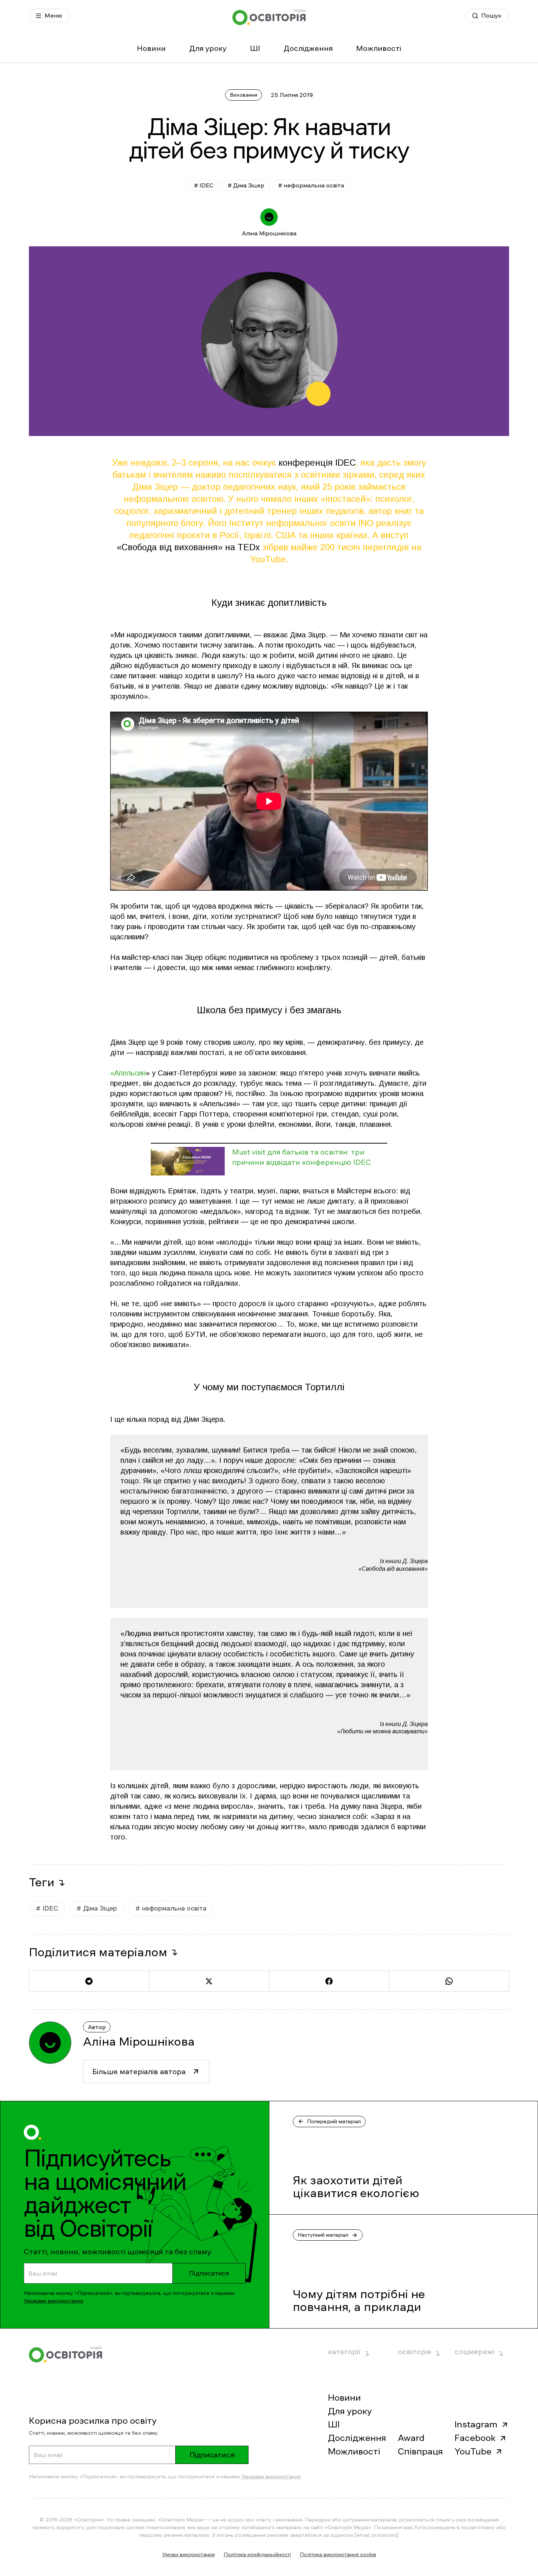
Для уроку (208, 48)
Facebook (475, 2438)
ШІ (255, 48)
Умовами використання (53, 2301)
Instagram (476, 2424)
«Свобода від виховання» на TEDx (188, 547)
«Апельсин (128, 1073)
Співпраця (420, 2452)
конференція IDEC (317, 463)
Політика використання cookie (338, 2554)
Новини (151, 48)
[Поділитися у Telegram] (89, 1981)
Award (411, 2438)
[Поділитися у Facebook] (329, 1981)
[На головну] (269, 17)
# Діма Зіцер (246, 185)
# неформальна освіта (311, 185)
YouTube (473, 2452)
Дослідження (308, 48)
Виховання (244, 95)
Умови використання (188, 2554)
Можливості (379, 48)
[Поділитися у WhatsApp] (449, 1981)
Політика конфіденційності (257, 2554)
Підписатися (209, 2273)
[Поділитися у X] (209, 1981)
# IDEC (204, 185)
